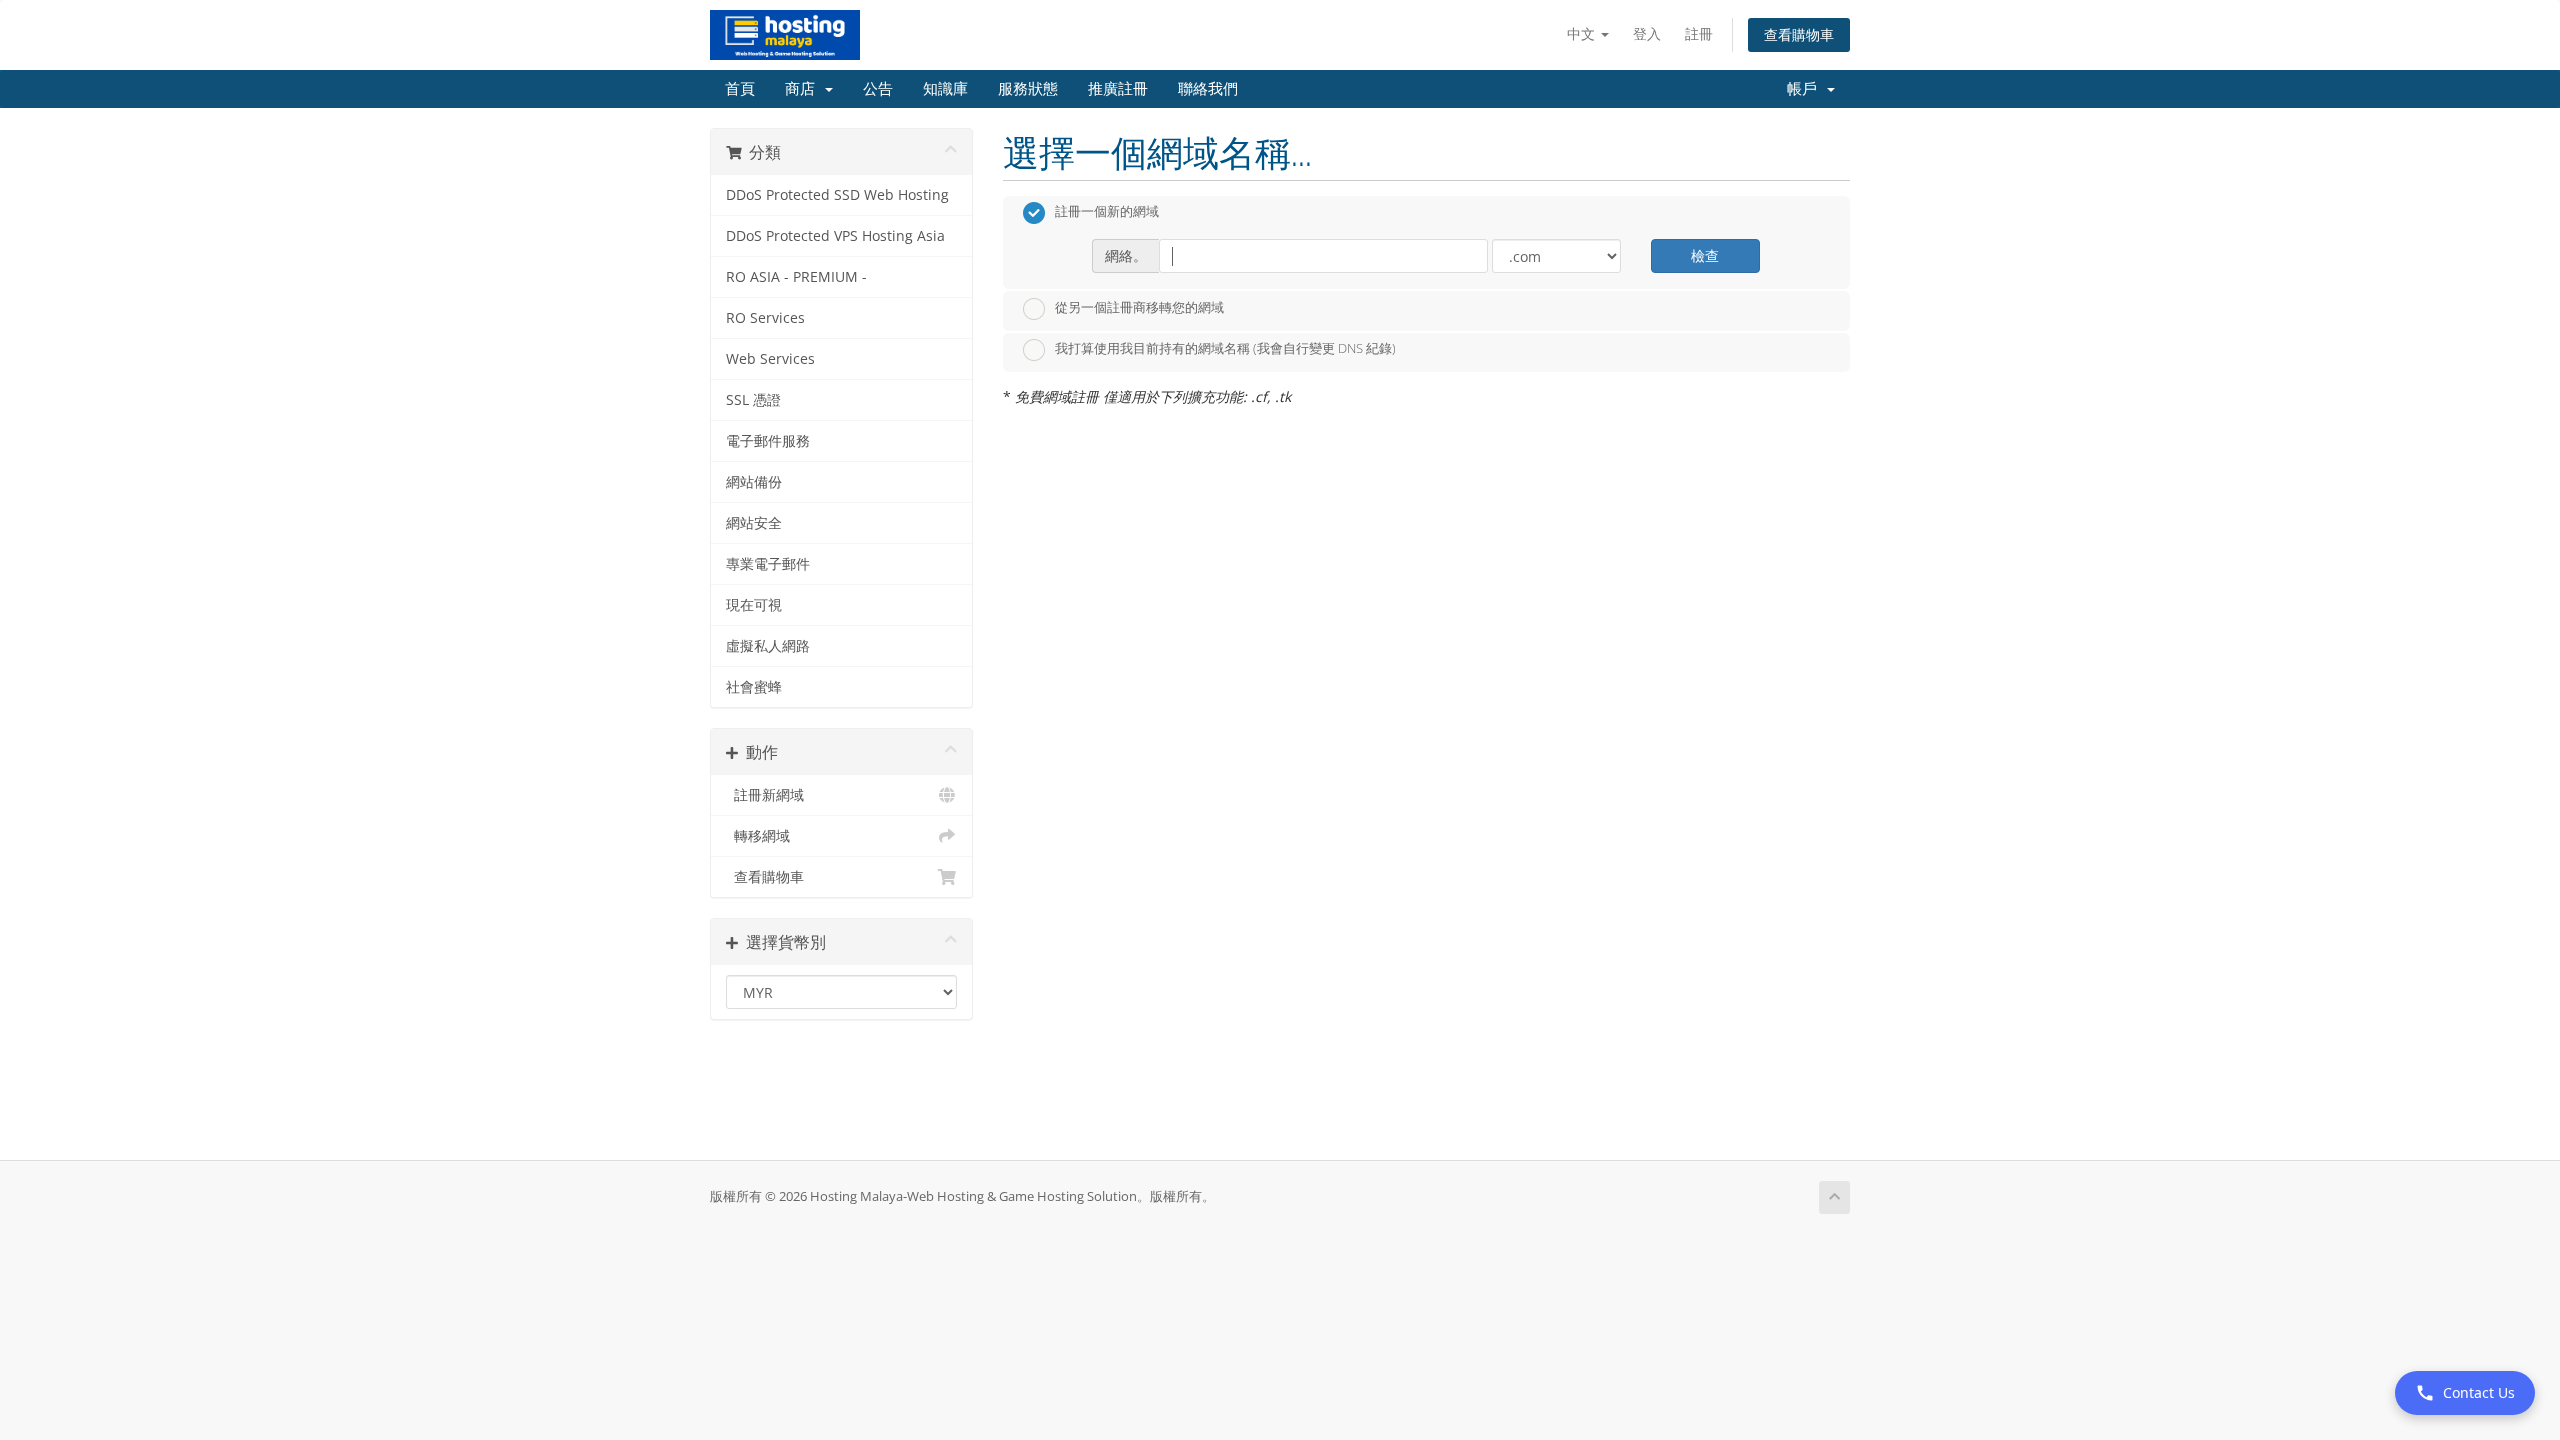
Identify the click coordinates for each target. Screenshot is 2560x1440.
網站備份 (754, 482)
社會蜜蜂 (754, 687)
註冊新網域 (765, 795)
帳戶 (1806, 89)
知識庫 (945, 89)
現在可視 (754, 605)
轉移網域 (758, 836)
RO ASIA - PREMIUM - (796, 277)
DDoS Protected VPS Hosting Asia (835, 236)
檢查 (1705, 255)
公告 (878, 89)
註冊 (1699, 33)
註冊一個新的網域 (1107, 212)
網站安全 (754, 523)
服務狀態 (1028, 89)
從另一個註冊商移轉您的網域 (1139, 307)
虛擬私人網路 (768, 646)
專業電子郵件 (768, 564)
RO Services (765, 318)
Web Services (770, 359)
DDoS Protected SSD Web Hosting (837, 195)
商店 (804, 89)
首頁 (740, 89)
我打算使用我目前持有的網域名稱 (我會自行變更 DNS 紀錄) (1225, 349)
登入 (1647, 33)
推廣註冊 (1118, 89)
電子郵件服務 (768, 441)
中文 (1583, 33)
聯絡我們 (1208, 89)
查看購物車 (1799, 34)
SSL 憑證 (753, 400)
